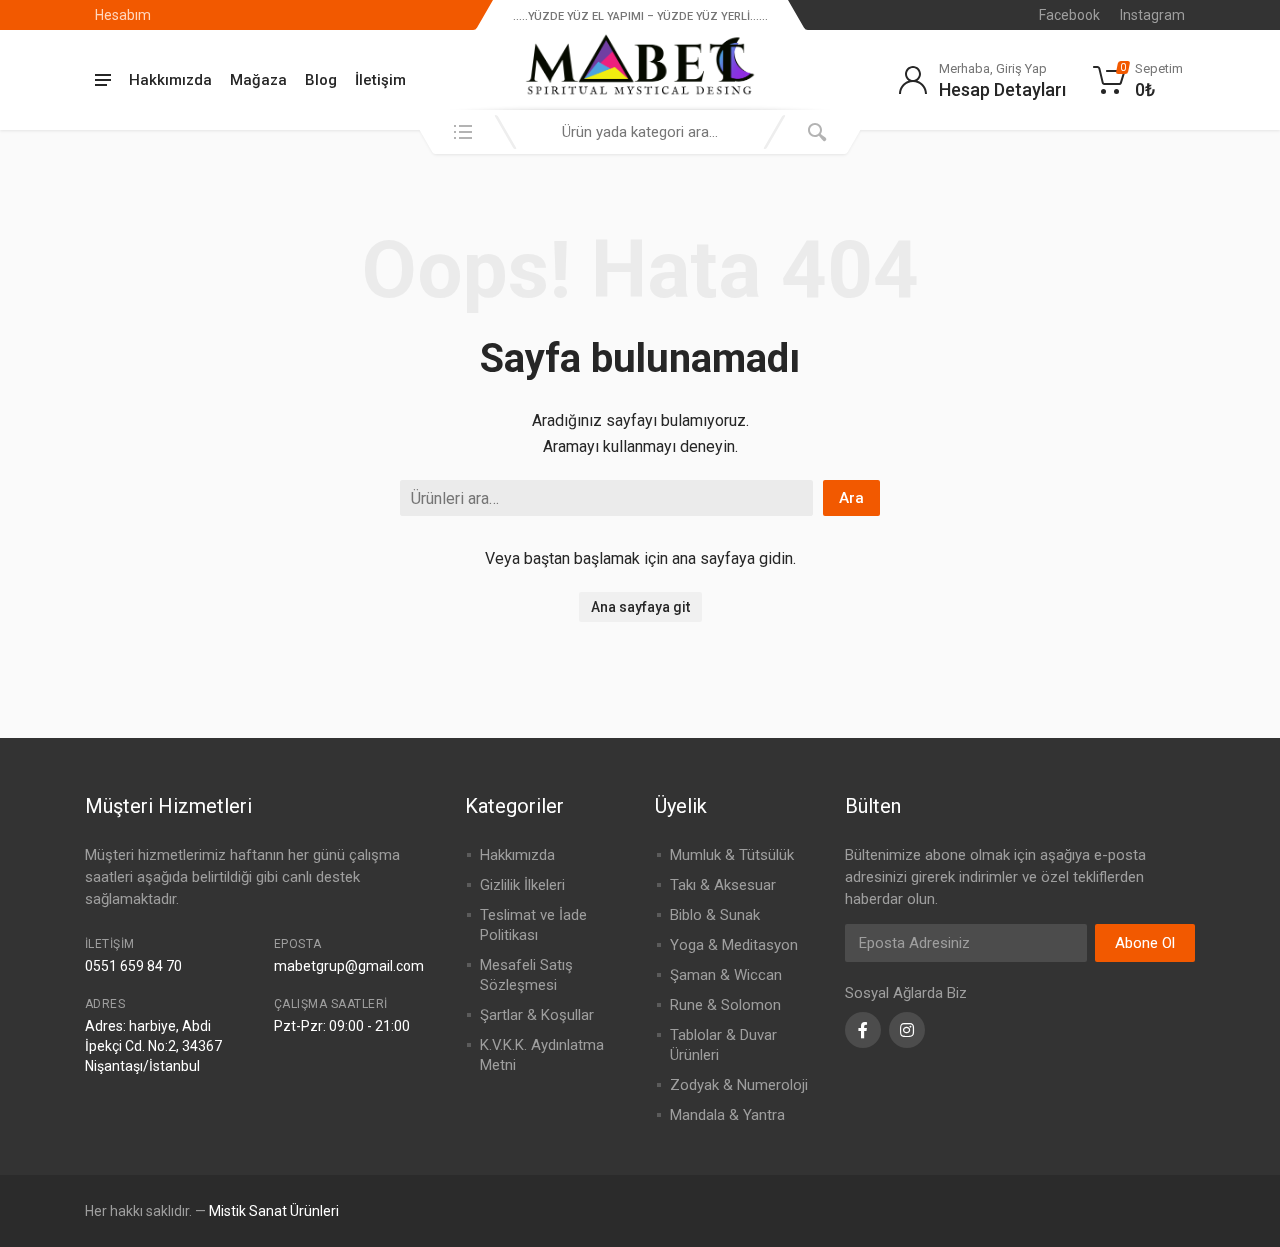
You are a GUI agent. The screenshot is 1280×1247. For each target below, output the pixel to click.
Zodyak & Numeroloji (739, 1085)
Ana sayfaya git (640, 607)
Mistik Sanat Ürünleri (274, 1211)
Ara (851, 498)
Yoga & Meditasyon (734, 945)
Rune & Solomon (725, 1005)
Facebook (1069, 15)
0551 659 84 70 (133, 966)
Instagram (1152, 15)
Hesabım (123, 15)
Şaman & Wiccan (726, 975)
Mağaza (258, 80)
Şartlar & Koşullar (537, 1015)
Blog (321, 80)
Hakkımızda (170, 80)
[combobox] (640, 132)
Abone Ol (1145, 943)
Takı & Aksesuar (723, 885)
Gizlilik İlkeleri (522, 885)
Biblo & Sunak (715, 915)
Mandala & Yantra (727, 1115)
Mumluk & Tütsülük (732, 855)
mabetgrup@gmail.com (349, 966)
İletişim (380, 80)
